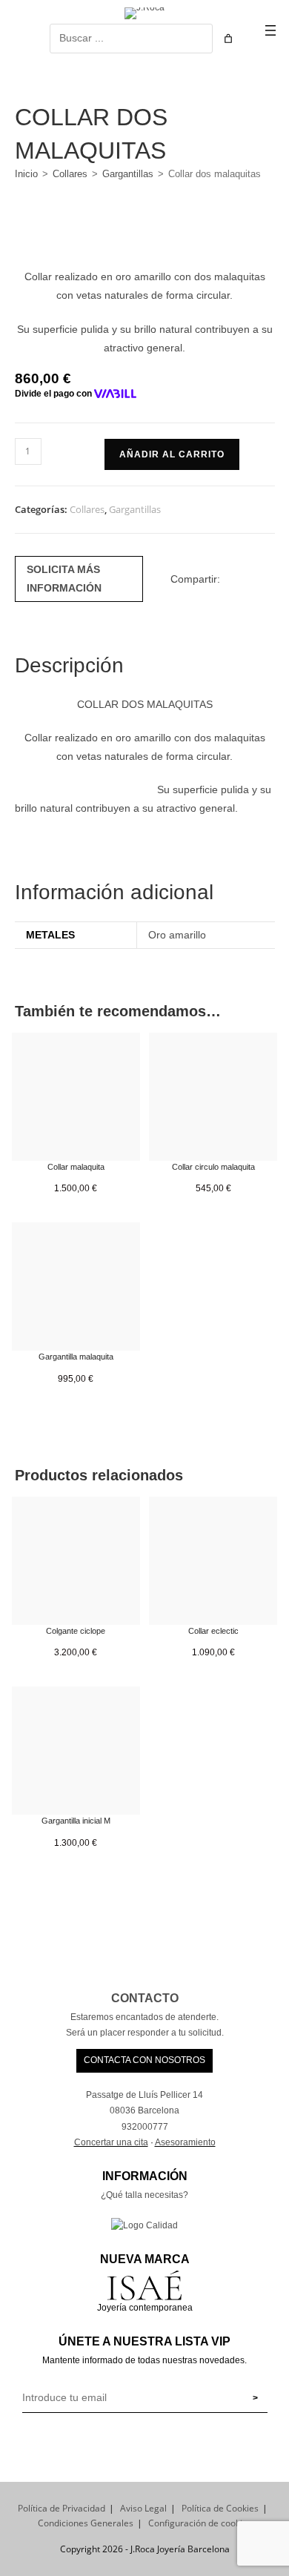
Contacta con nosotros (144, 2060)
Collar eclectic (213, 1631)
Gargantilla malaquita (76, 1357)
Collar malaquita (76, 1167)
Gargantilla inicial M (76, 1821)
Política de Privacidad (62, 2508)
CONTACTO (145, 1998)
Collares (70, 174)
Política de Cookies (220, 2508)
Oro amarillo (177, 935)
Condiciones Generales (86, 2523)
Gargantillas (128, 174)
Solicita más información (64, 579)
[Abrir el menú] (270, 30)
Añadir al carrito (172, 454)
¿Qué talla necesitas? (144, 2195)
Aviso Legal (143, 2508)
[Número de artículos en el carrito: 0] (228, 39)
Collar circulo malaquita (213, 1167)
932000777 (145, 2127)
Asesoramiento (185, 2142)
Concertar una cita (111, 2142)
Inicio (26, 174)
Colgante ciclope (76, 1631)
